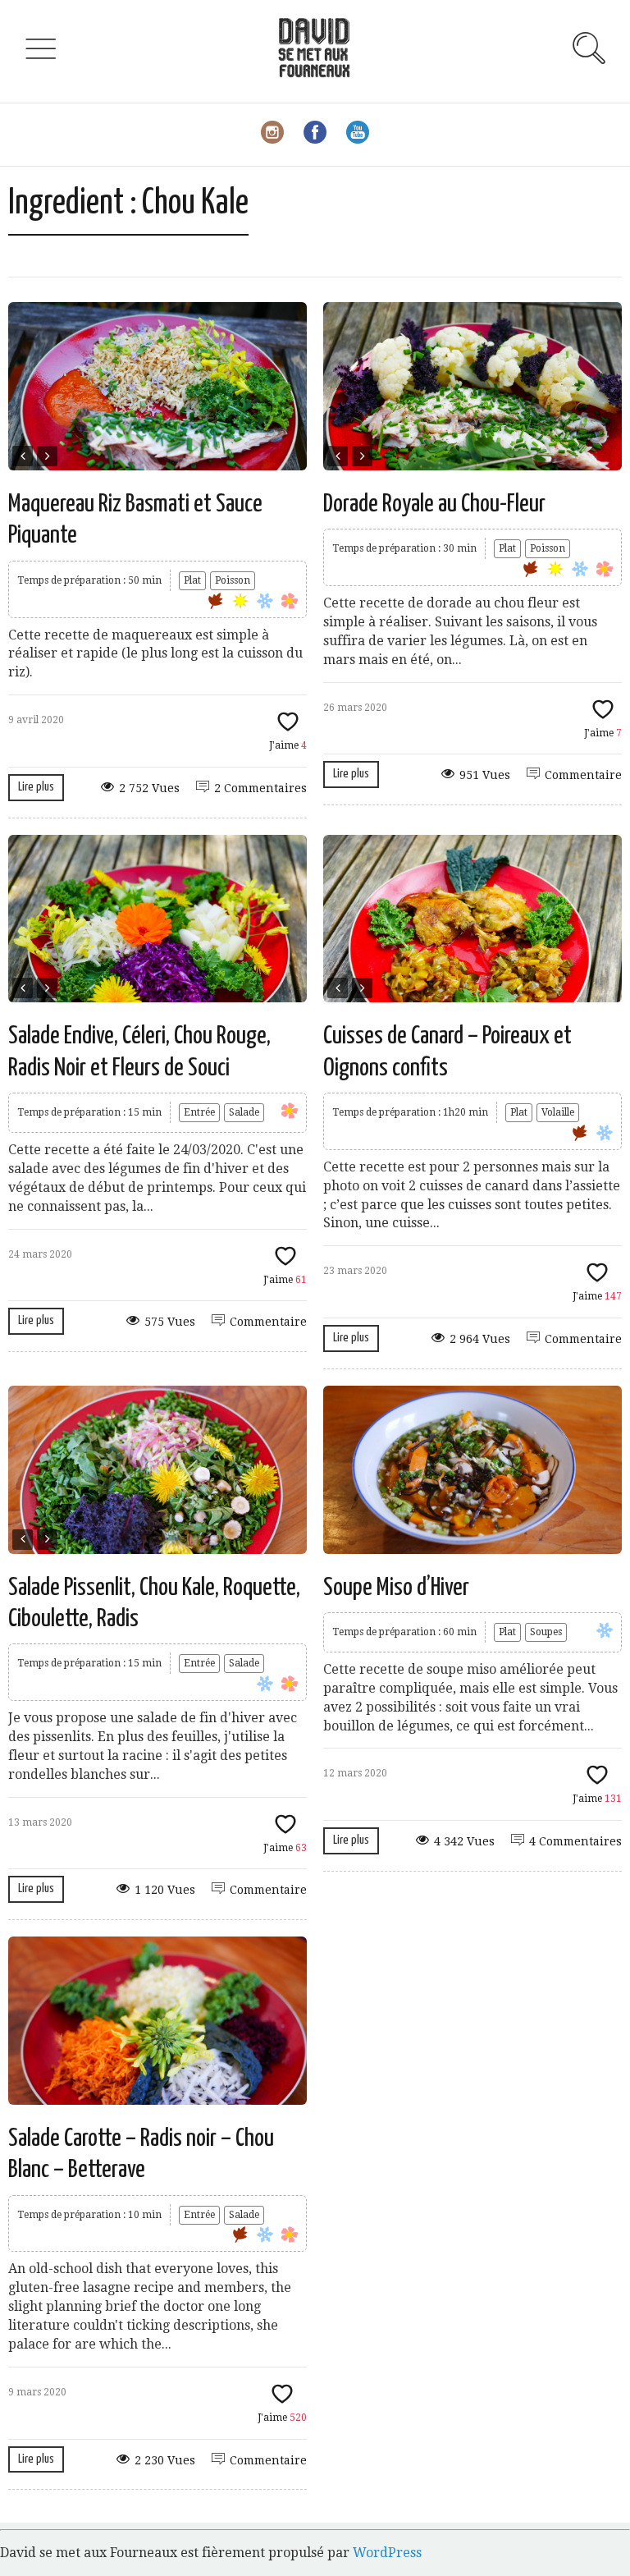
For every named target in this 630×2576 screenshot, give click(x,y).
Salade (244, 1112)
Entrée (199, 1112)
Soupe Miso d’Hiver (396, 1588)
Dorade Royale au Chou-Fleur (434, 504)
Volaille (558, 1112)
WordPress (387, 2553)
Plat (192, 580)
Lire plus (36, 787)
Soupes (546, 1632)
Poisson (233, 580)
